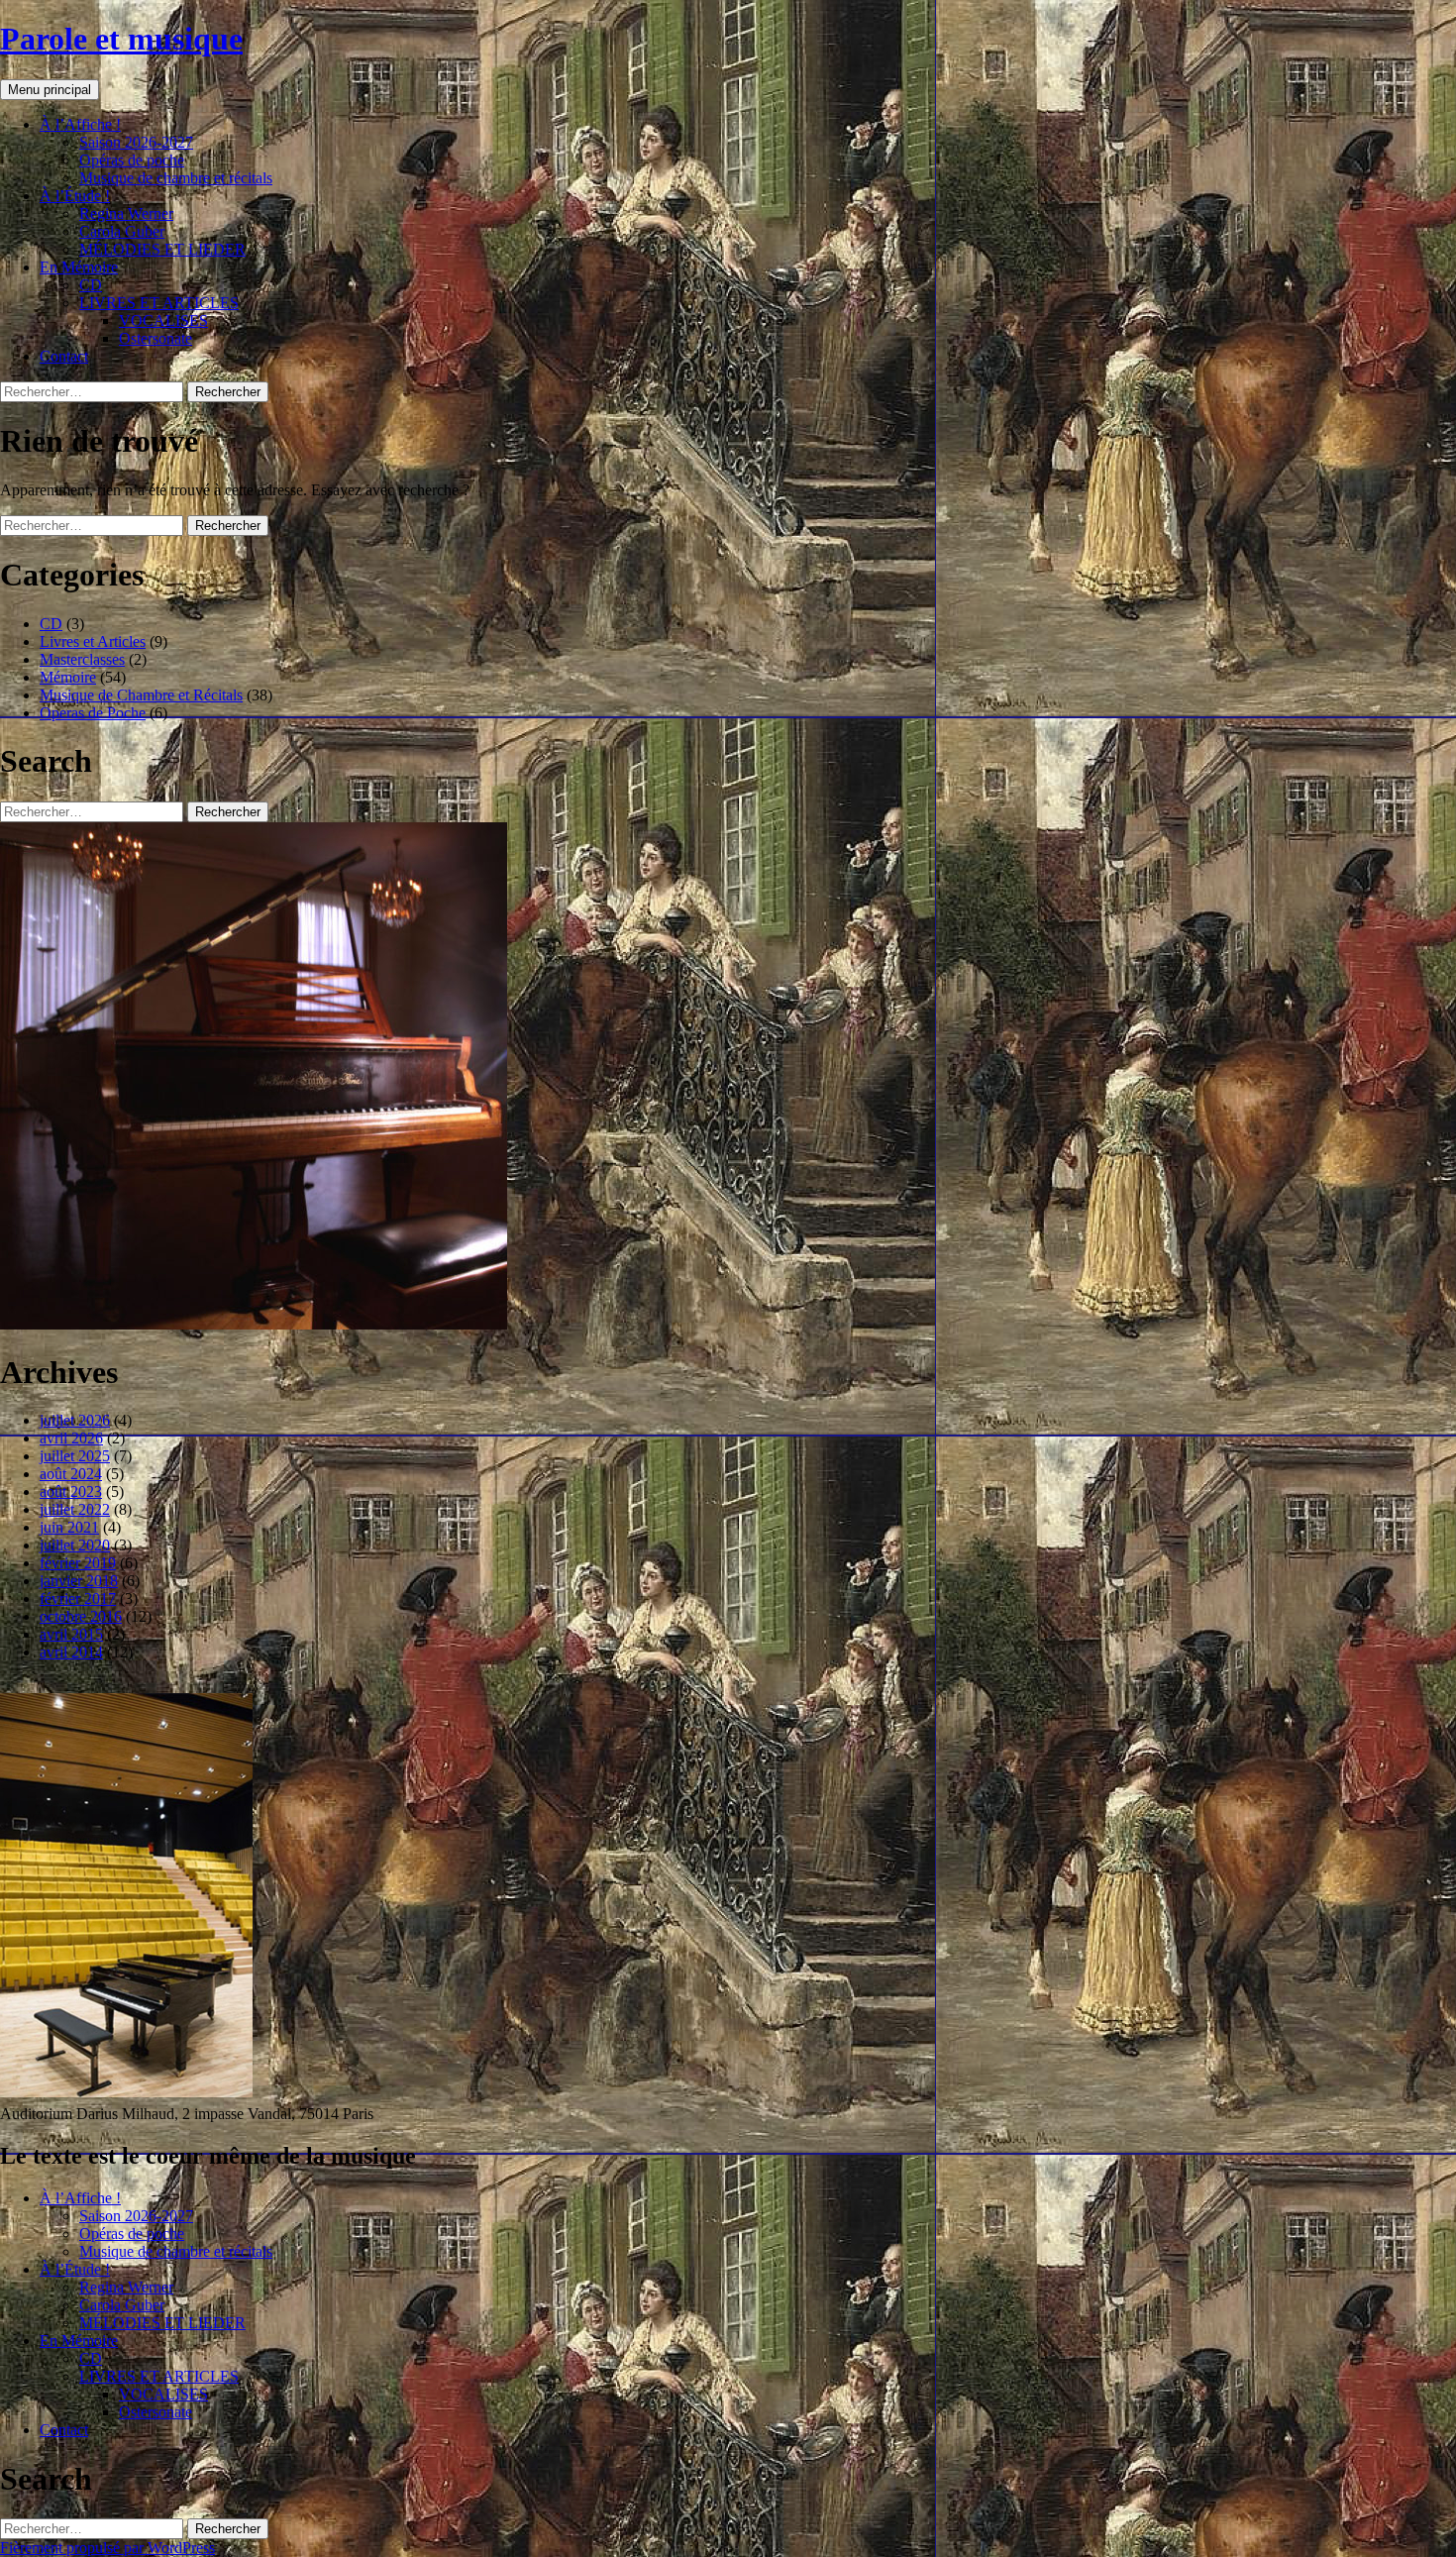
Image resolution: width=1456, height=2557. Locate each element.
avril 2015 (71, 1634)
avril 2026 (71, 1438)
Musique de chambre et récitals (176, 178)
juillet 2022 (75, 1509)
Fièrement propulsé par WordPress (107, 2548)
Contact (64, 356)
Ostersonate (156, 338)
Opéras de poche (132, 160)
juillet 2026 (75, 1420)
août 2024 (71, 1474)
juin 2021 (69, 1527)
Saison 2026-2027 (136, 142)
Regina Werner (126, 213)
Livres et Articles (93, 641)
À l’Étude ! (75, 196)
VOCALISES (163, 320)
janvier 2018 (79, 1581)
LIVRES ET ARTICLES (159, 303)
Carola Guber (122, 231)
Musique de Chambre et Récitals (141, 695)
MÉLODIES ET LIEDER (162, 249)
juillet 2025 (75, 1456)
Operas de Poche (93, 713)
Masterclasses (82, 659)
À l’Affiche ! (80, 124)
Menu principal (50, 90)
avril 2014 (71, 1652)
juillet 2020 (75, 1545)
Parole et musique (121, 39)
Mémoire (68, 677)
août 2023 (71, 1492)
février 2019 (78, 1563)
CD (91, 285)
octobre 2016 (81, 1616)
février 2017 (78, 1598)
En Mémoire (79, 267)
